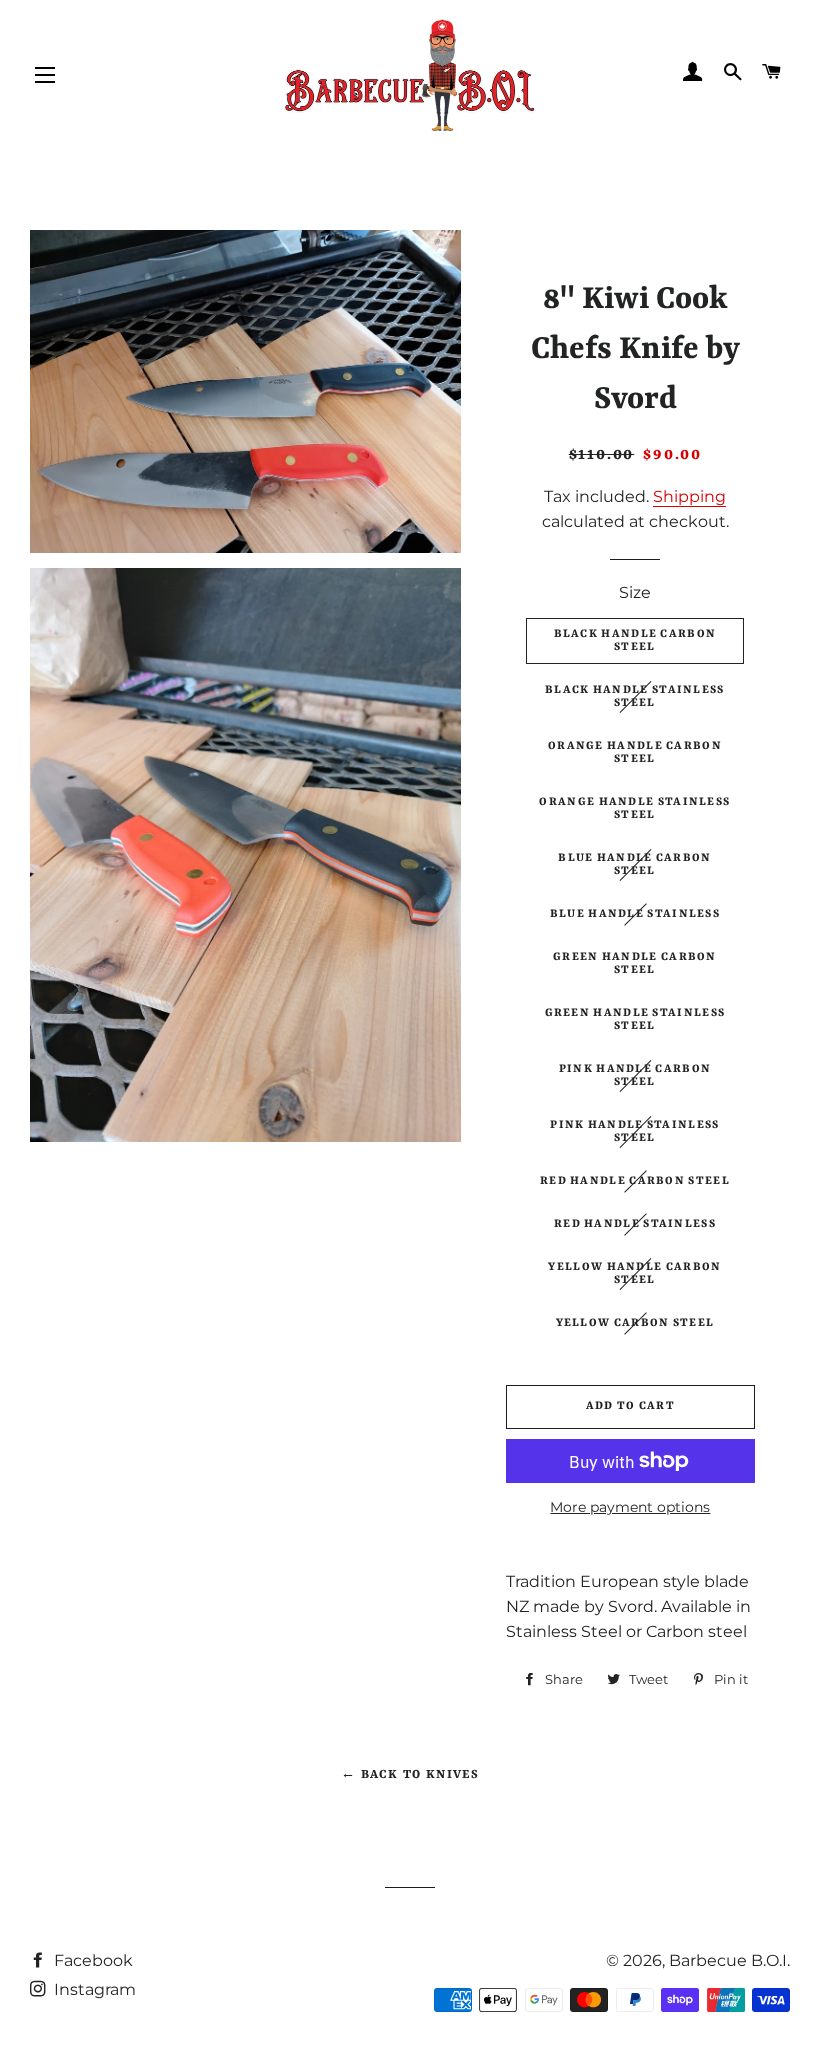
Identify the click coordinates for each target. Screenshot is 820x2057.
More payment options (630, 1507)
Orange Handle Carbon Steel (635, 753)
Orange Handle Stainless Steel (634, 809)
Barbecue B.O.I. (729, 1960)
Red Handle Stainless (635, 1224)
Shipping (689, 496)
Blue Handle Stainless (635, 914)
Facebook (91, 1960)
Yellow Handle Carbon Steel (634, 1274)
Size (635, 592)
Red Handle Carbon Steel (635, 1181)
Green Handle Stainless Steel (635, 1020)
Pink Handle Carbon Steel (635, 1076)
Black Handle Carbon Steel (635, 641)
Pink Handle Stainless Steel (634, 1132)
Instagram (93, 1989)
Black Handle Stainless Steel (635, 697)
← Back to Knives (410, 1775)
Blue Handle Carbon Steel (634, 865)
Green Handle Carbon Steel (635, 964)
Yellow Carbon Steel (635, 1323)
